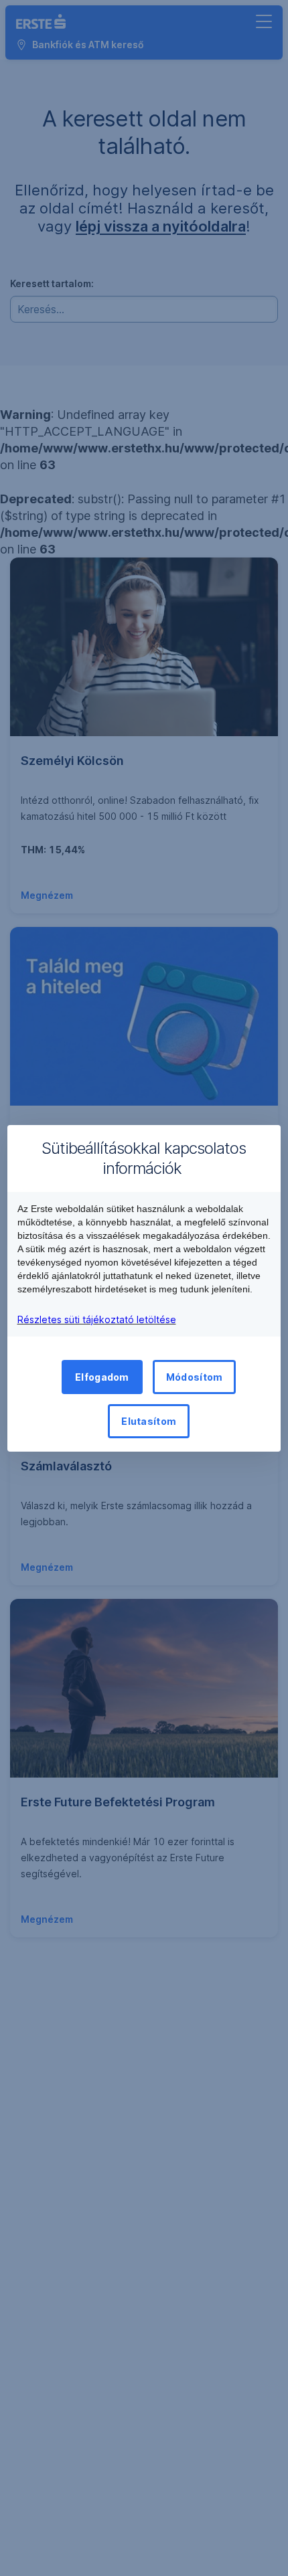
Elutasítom (149, 1421)
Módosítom (195, 1377)
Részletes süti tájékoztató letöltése (97, 1319)
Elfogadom (102, 1377)
